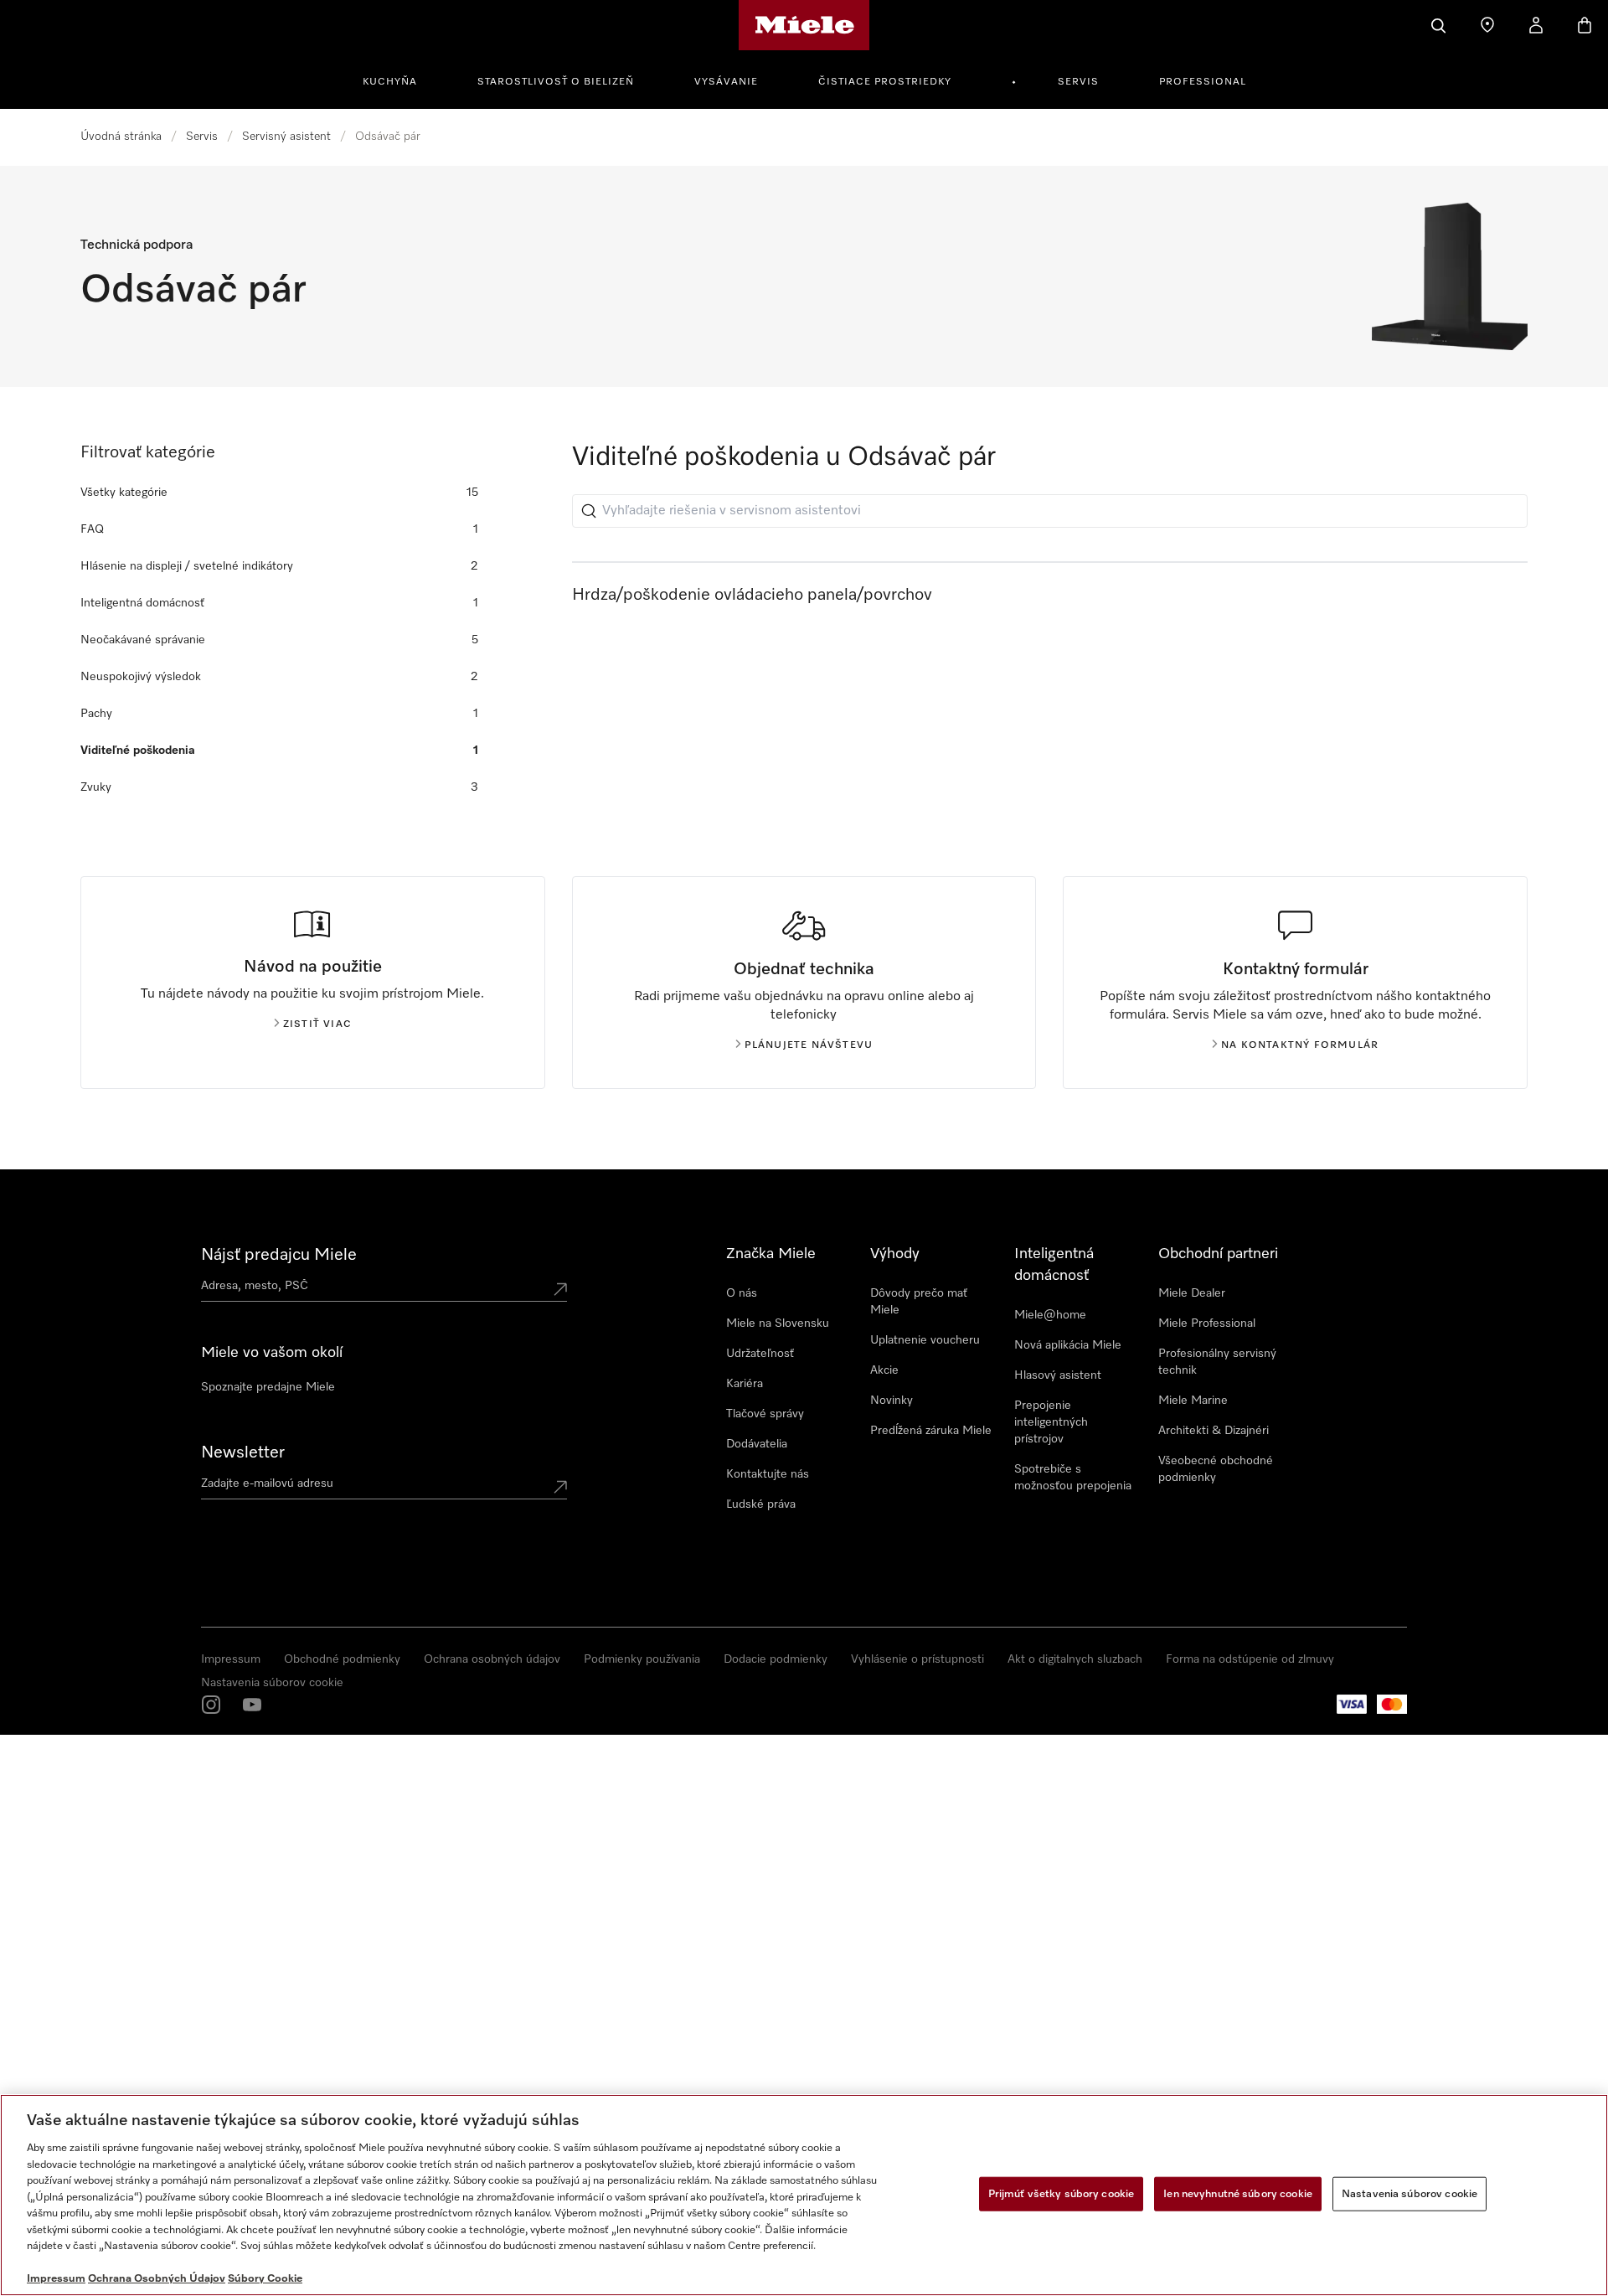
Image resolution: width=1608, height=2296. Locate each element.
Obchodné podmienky (342, 1659)
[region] (804, 2195)
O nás (742, 1293)
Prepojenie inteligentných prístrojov (1051, 1422)
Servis (1078, 82)
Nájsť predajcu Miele (279, 1255)
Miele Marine (1193, 1401)
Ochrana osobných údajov (492, 1659)
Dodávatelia (757, 1444)
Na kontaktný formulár (1300, 1045)
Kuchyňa (390, 82)
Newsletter (243, 1452)
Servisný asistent (286, 137)
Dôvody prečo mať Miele (919, 1302)
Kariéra (745, 1384)
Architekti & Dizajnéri (1214, 1431)
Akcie (884, 1370)
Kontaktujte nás (768, 1474)
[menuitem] (399, 80)
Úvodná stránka (121, 137)
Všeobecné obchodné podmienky (1216, 1469)
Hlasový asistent (1058, 1375)
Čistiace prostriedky (885, 82)
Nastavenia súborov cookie (272, 1683)
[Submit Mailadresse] (560, 1487)
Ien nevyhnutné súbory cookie (1238, 2193)
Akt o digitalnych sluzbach (1075, 1659)
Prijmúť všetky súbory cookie (1062, 2193)
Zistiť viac (317, 1024)
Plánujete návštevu (809, 1045)
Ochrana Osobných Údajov (157, 2279)
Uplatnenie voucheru (925, 1340)
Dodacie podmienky (776, 1659)
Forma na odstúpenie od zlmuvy (1250, 1659)
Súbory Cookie (265, 2279)
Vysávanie (726, 82)
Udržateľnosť (760, 1354)
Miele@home (1050, 1315)
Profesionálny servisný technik (1217, 1362)
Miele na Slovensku (778, 1323)
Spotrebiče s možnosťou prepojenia (1073, 1478)
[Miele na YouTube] (252, 1705)
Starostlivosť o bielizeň (556, 82)
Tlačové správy (765, 1414)
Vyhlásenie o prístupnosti (917, 1659)
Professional (1203, 82)
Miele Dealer (1192, 1293)
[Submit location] (560, 1289)
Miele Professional (1207, 1323)
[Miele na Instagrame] (211, 1705)
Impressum (231, 1659)
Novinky (892, 1401)
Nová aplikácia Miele (1068, 1345)
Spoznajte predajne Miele (268, 1387)
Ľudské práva (761, 1504)
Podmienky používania (642, 1659)
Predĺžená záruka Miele (931, 1431)
